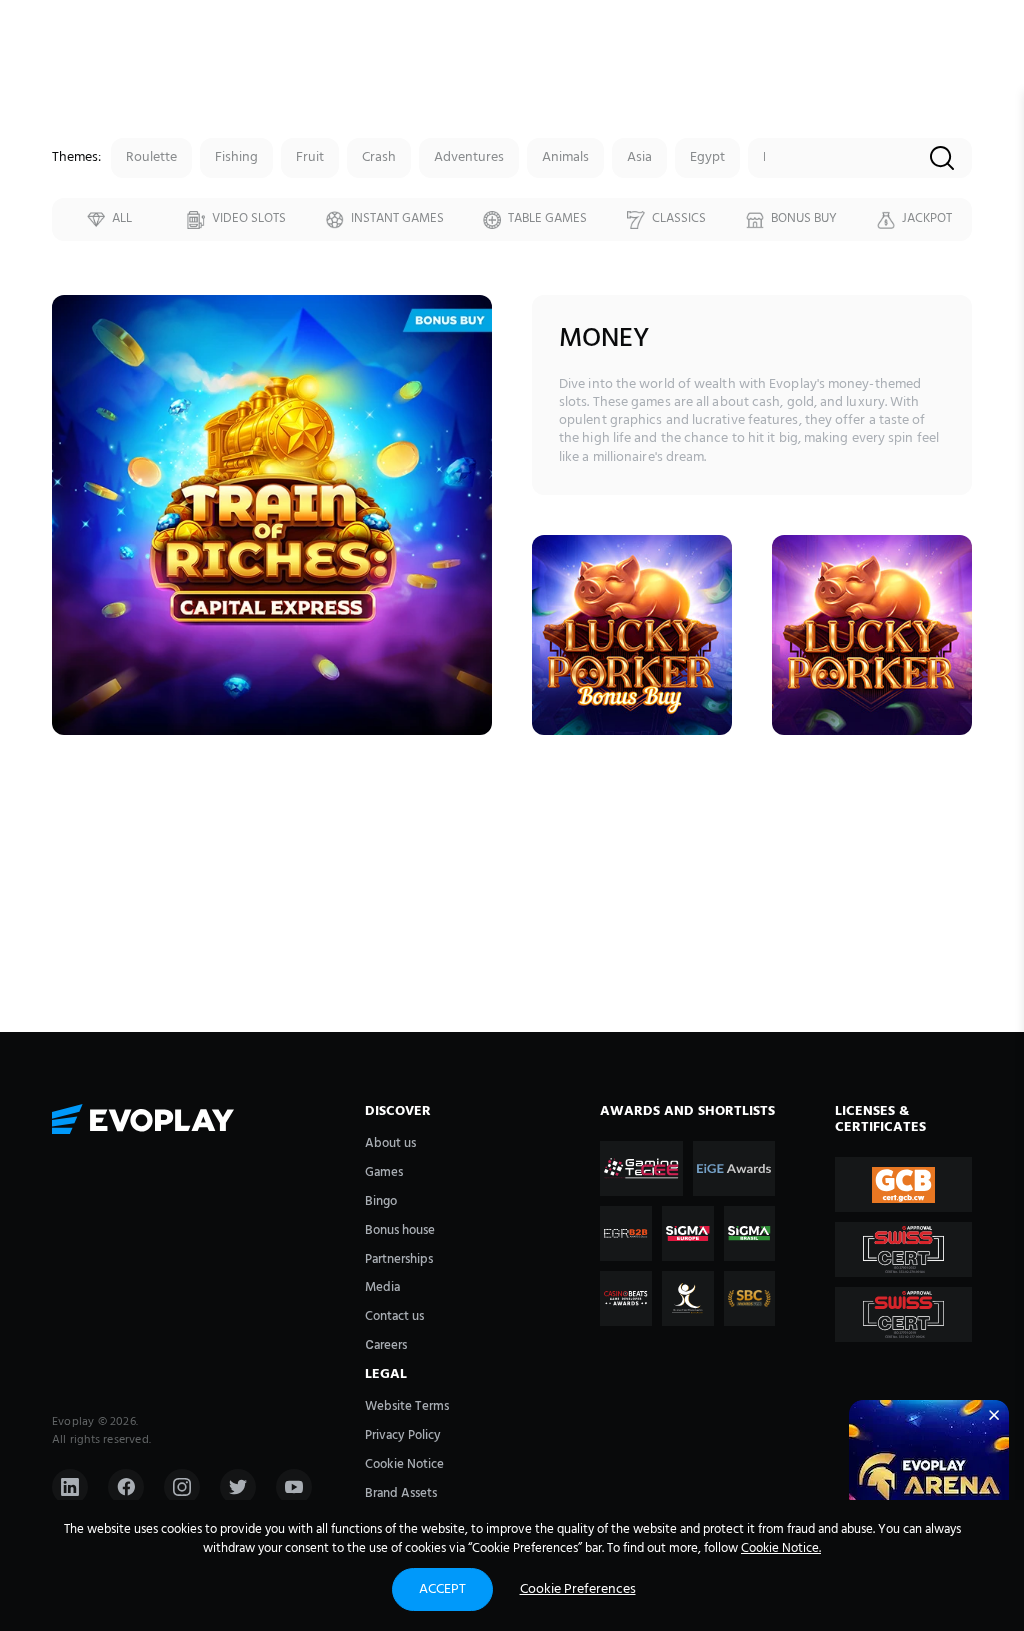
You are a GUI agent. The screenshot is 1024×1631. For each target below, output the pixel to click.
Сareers (386, 1345)
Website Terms (407, 1406)
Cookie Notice (404, 1464)
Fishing (236, 157)
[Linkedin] (70, 1487)
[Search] (942, 159)
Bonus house (400, 1230)
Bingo (381, 1201)
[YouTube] (294, 1487)
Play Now (272, 509)
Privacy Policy (403, 1435)
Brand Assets (401, 1493)
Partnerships (399, 1259)
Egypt (707, 157)
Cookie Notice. (781, 1548)
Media (382, 1287)
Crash (379, 157)
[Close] (994, 1415)
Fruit (310, 157)
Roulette (151, 157)
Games (384, 1172)
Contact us (394, 1316)
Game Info (272, 554)
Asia (639, 157)
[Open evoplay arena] (929, 1480)
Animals (565, 157)
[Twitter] (238, 1487)
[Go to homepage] (198, 1121)
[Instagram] (182, 1487)
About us (390, 1143)
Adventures (469, 157)
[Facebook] (126, 1487)
